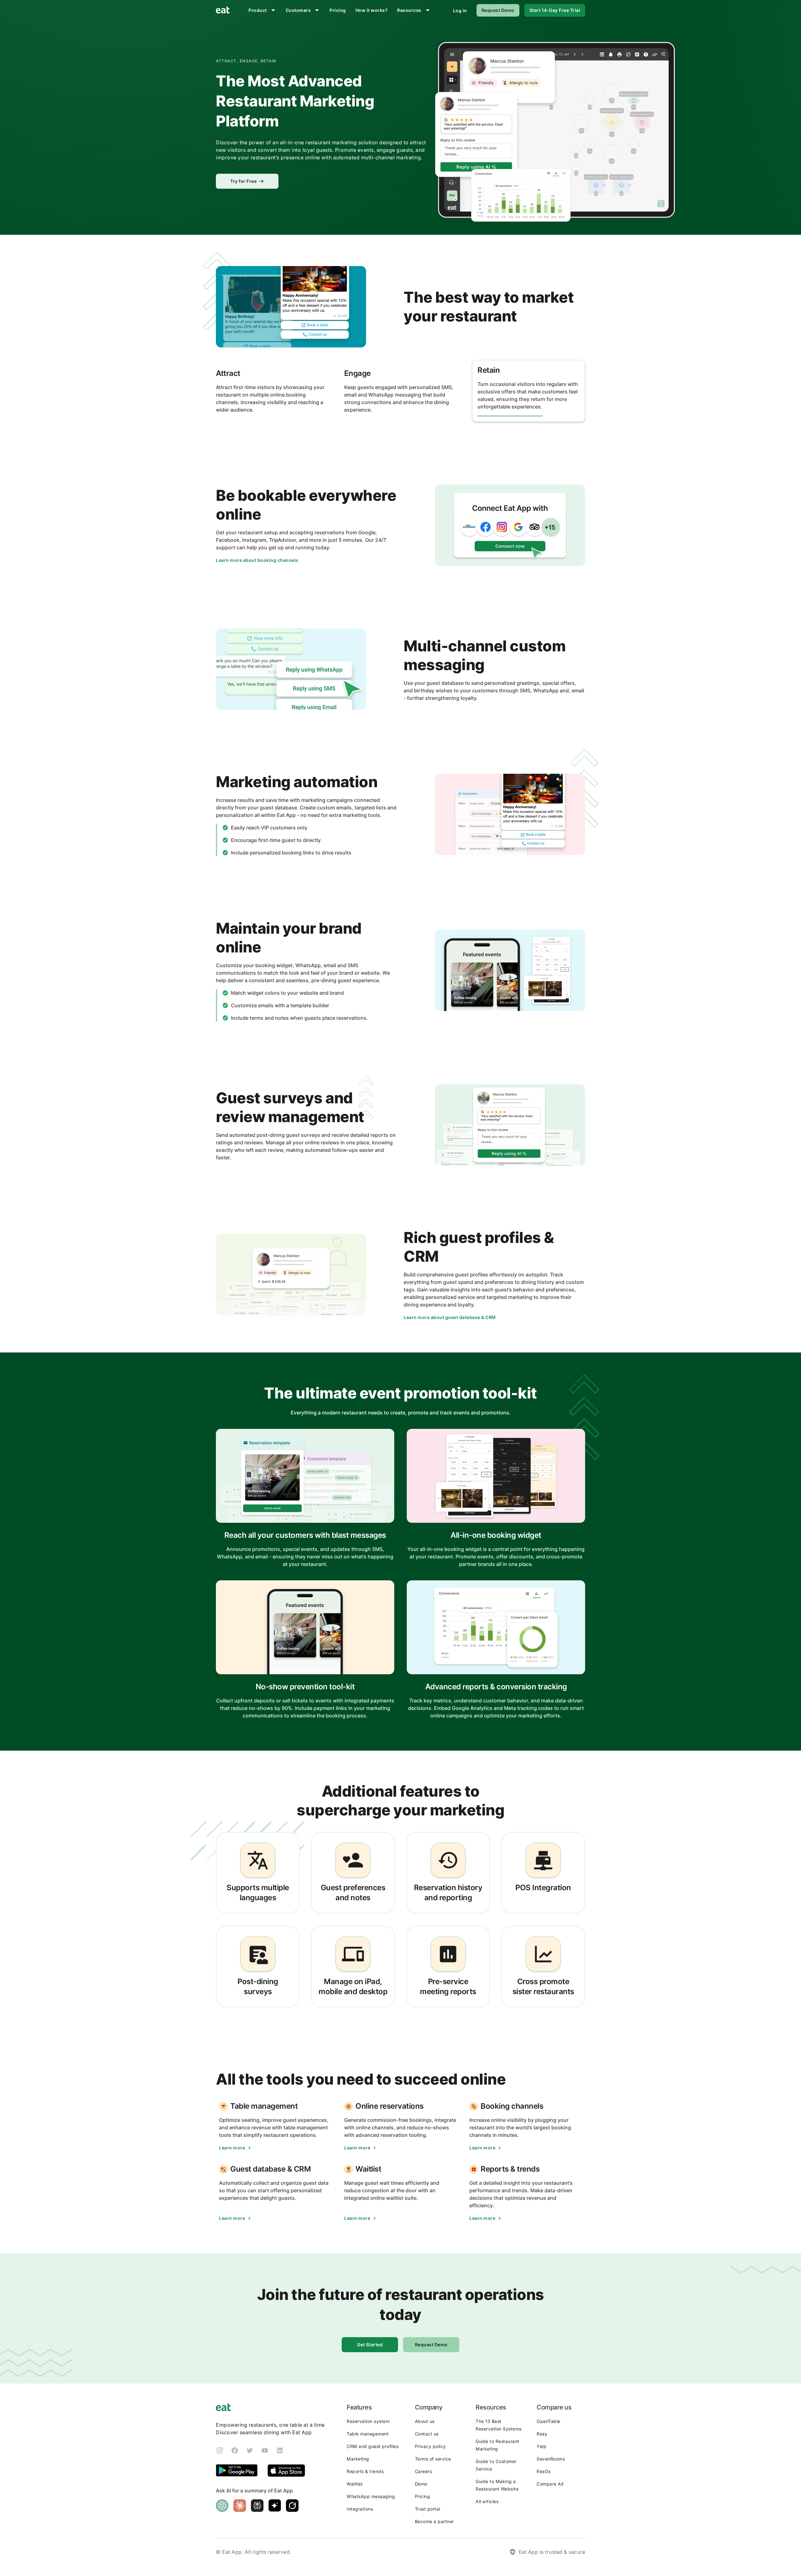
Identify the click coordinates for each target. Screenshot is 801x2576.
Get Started (370, 2345)
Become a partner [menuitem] (434, 2521)
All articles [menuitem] (487, 2501)
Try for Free (243, 181)
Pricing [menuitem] (423, 2496)
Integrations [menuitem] (360, 2509)
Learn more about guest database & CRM (450, 1317)
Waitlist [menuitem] (355, 2484)
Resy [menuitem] (542, 2434)
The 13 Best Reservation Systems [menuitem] (499, 2425)
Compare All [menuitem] (550, 2484)
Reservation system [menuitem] (368, 2421)
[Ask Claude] (240, 2506)
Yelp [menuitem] (541, 2446)
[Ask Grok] (292, 2506)
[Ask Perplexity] (257, 2506)
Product (258, 10)
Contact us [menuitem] (427, 2434)
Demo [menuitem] (421, 2484)
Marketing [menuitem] (358, 2459)
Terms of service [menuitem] (433, 2459)
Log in (460, 10)
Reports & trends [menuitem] (365, 2471)
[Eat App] (223, 10)
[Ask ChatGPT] (222, 2506)
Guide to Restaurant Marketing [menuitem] (497, 2445)
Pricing (338, 10)
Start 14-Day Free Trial (555, 10)
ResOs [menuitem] (544, 2471)
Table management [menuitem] (368, 2434)
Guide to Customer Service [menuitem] (496, 2465)
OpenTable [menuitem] (548, 2421)
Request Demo (498, 10)
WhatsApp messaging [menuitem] (371, 2496)
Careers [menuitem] (423, 2471)
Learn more (232, 2148)
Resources (409, 10)
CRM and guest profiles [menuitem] (372, 2446)
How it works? (372, 10)
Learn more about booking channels (257, 560)
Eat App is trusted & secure (552, 2552)
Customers (298, 10)
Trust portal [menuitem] (428, 2509)
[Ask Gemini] (275, 2506)
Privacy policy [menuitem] (430, 2446)
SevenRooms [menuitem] (551, 2459)
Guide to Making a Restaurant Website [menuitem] (497, 2485)
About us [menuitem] (425, 2421)
